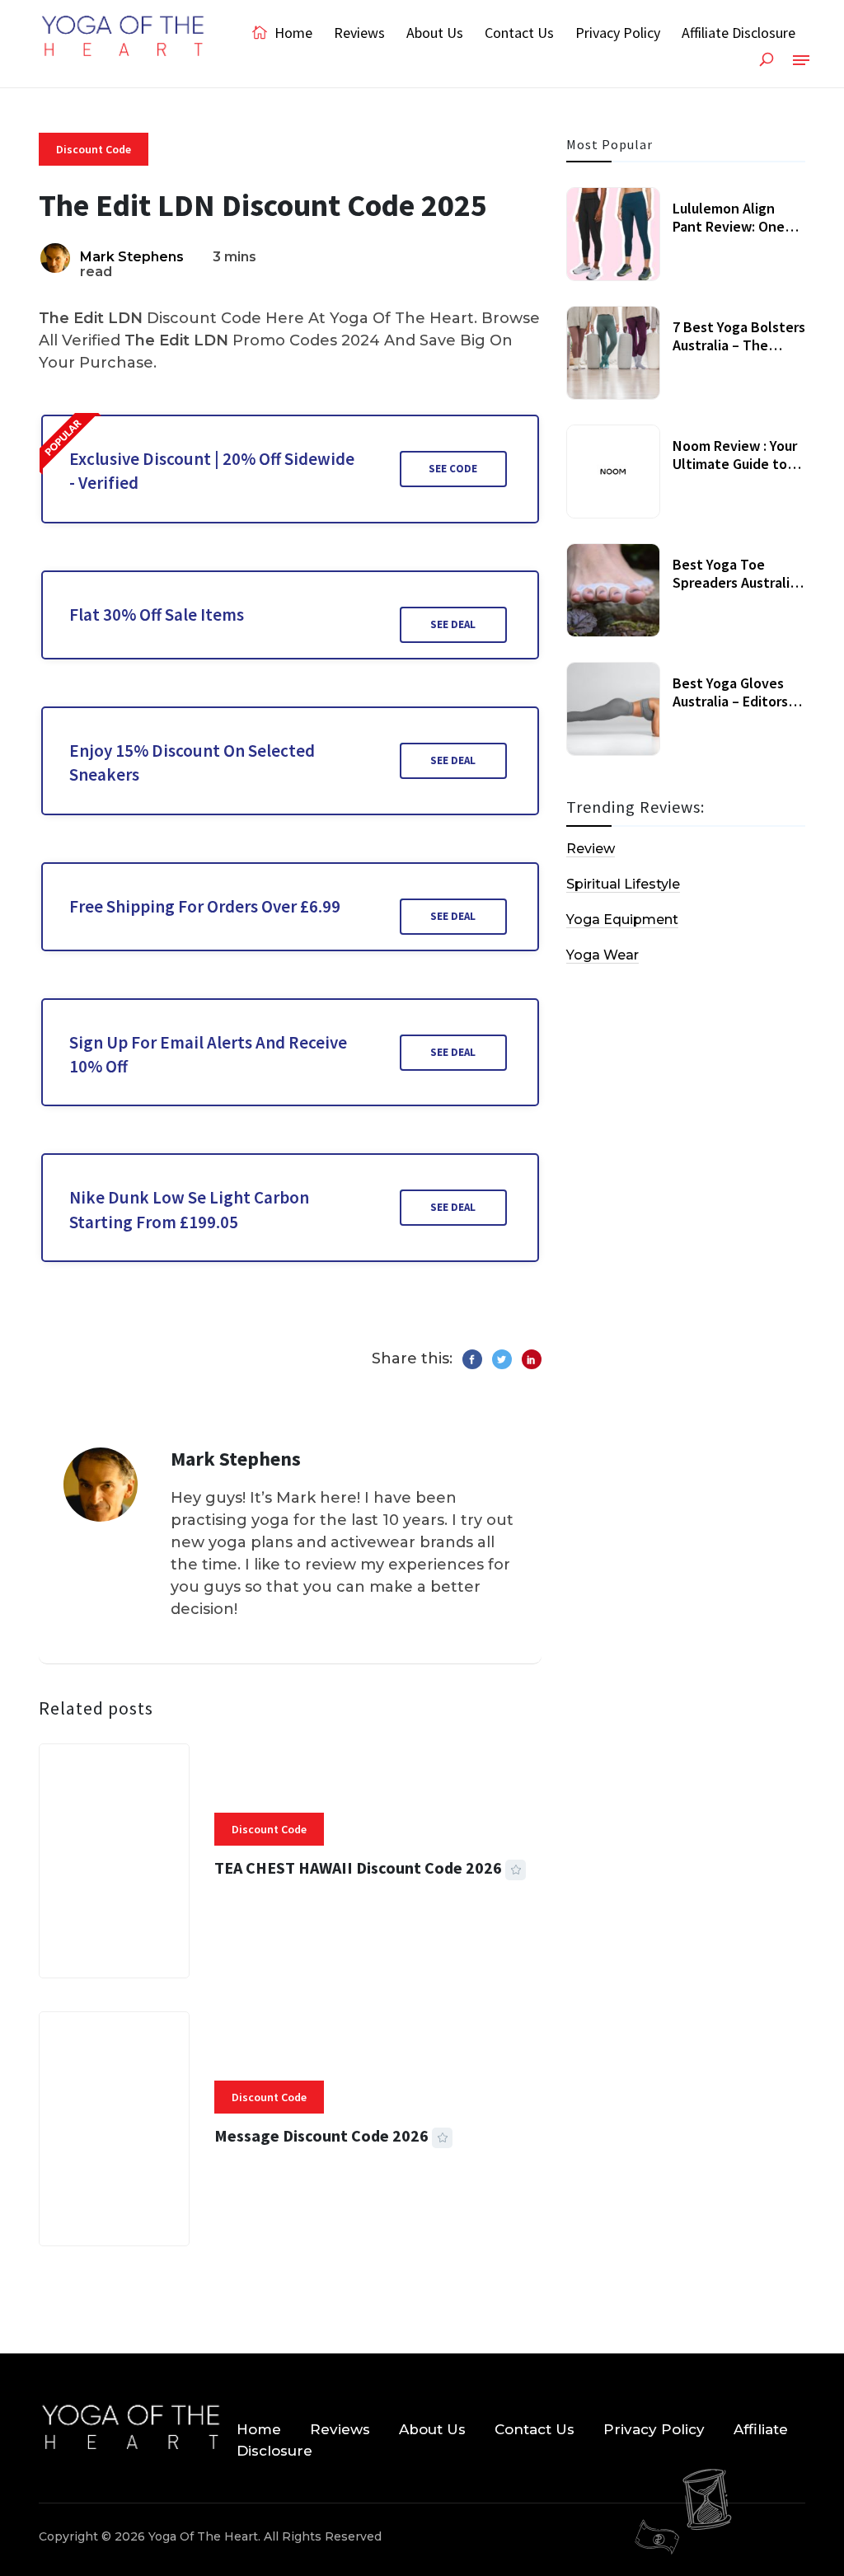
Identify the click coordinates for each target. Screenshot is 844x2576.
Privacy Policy (618, 33)
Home (292, 33)
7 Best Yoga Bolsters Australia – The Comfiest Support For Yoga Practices (739, 354)
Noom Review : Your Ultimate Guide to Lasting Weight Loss (737, 463)
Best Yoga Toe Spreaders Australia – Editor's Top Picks (735, 582)
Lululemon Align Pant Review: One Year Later (729, 226)
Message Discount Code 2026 (321, 2135)
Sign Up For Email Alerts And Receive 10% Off (208, 1054)
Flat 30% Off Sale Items (157, 615)
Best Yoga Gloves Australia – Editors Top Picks (730, 701)
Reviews (359, 33)
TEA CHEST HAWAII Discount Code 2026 (358, 1867)
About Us (435, 33)
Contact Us (519, 33)
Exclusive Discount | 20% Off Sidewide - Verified (212, 471)
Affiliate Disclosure (738, 33)
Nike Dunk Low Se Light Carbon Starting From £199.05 (189, 1209)
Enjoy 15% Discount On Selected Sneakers (192, 762)
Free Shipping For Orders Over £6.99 (205, 906)
